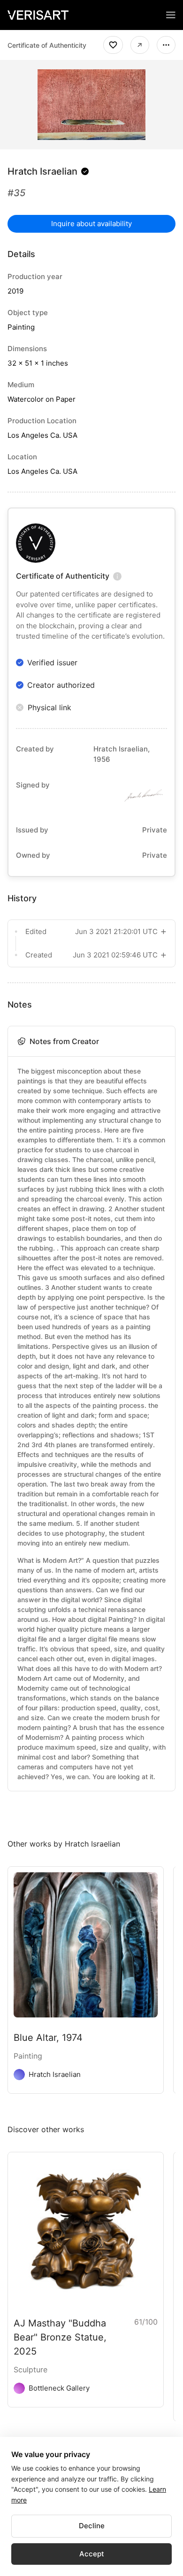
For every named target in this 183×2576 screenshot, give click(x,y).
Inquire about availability (91, 224)
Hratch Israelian (42, 171)
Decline (92, 2526)
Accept (92, 2554)
